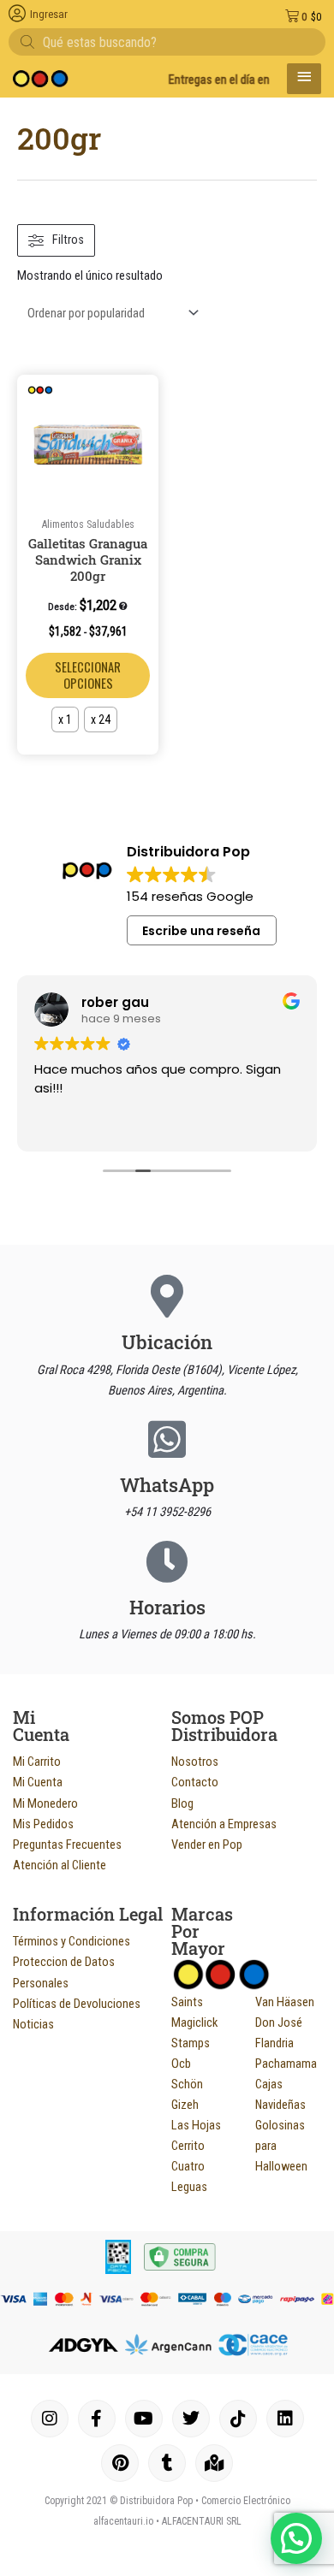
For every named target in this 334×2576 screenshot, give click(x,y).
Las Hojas (196, 2125)
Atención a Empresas (224, 1824)
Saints (187, 2002)
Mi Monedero (45, 1803)
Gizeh (185, 2105)
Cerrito (188, 2146)
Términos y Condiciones (72, 1941)
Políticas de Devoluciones (77, 2004)
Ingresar (49, 14)
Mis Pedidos (43, 1824)
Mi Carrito (37, 1762)
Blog (182, 1803)
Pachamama (286, 2064)
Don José (279, 2022)
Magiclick (194, 2022)
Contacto (195, 1782)
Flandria (274, 2043)
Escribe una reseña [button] (201, 931)
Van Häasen (285, 2002)
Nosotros (195, 1762)
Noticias (33, 2024)
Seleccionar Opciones (88, 675)
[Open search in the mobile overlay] (167, 42)
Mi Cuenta (38, 1782)
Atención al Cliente (60, 1865)
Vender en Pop (207, 1845)
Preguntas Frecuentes (67, 1845)
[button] (142, 394)
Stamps (191, 2043)
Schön (187, 2084)
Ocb (181, 2064)
